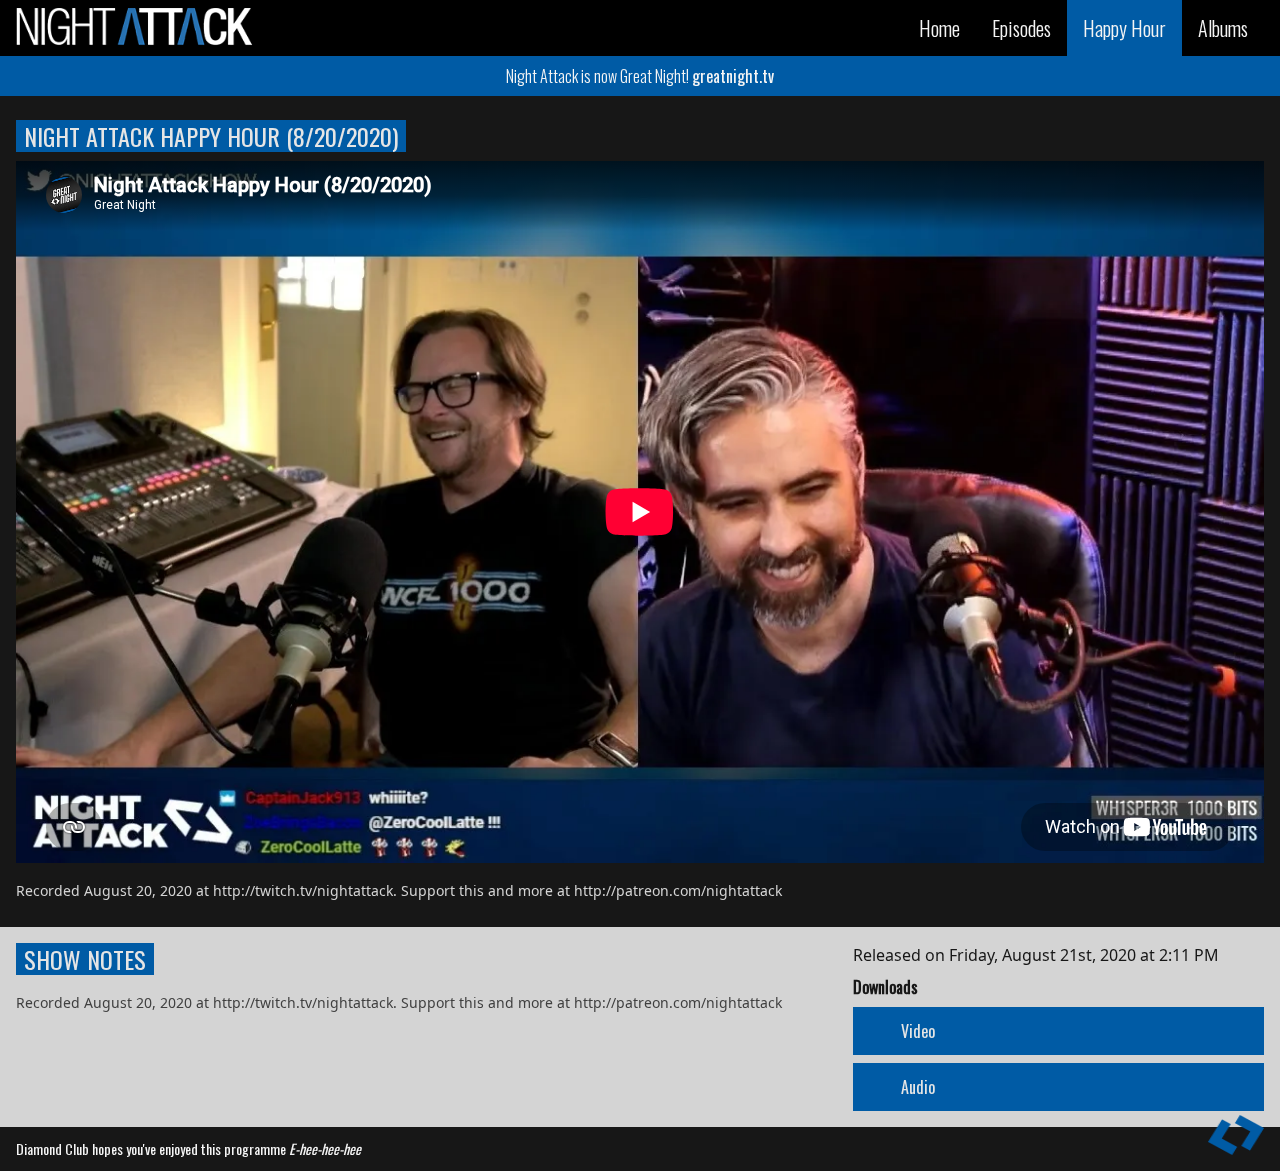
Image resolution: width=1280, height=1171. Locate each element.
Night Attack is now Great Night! (640, 76)
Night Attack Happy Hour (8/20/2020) (211, 136)
